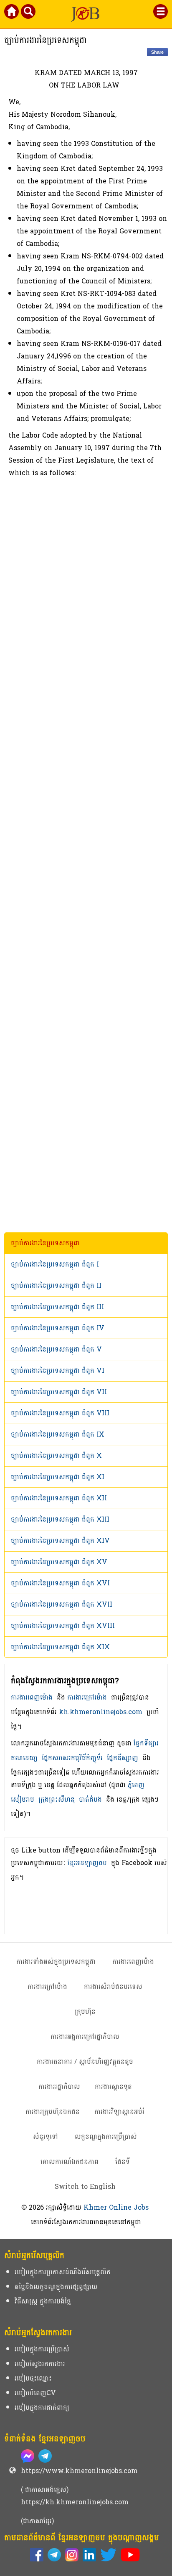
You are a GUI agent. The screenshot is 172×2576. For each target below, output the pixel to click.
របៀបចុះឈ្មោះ (33, 2378)
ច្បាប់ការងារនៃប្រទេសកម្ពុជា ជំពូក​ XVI (60, 1583)
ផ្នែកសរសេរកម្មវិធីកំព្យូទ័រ (72, 1758)
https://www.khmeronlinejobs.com (79, 2471)
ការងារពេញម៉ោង (32, 1697)
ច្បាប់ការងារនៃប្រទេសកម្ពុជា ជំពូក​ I (55, 1264)
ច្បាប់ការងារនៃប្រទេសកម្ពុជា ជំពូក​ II (56, 1285)
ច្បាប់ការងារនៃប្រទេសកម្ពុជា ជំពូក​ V (56, 1349)
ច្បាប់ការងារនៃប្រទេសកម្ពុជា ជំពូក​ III (57, 1307)
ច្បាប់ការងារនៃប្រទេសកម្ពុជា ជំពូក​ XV (59, 1562)
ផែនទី (123, 2162)
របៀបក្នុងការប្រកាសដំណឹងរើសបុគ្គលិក (63, 2272)
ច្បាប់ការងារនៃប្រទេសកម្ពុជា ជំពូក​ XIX (60, 1647)
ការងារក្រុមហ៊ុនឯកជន (53, 2112)
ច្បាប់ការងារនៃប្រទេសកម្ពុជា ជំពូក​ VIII (60, 1413)
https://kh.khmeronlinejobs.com (75, 2502)
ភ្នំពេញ (136, 1785)
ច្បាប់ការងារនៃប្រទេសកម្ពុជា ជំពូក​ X (56, 1456)
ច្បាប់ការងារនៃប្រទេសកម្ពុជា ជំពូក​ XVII (62, 1604)
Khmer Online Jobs (116, 2207)
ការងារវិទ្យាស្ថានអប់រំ (119, 2112)
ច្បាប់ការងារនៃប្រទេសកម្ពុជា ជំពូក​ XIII (60, 1519)
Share (157, 52)
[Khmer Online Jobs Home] (12, 13)
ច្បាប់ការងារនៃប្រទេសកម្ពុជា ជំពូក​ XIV (60, 1541)
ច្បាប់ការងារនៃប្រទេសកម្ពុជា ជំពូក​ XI (58, 1477)
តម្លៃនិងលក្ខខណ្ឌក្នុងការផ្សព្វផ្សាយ (56, 2287)
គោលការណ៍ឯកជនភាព (70, 2162)
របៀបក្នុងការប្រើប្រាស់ (42, 2349)
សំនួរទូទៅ (46, 2137)
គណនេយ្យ (24, 1758)
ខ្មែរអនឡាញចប (87, 1863)
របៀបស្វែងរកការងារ (40, 2364)
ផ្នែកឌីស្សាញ (123, 1758)
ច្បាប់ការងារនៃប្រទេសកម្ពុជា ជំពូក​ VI (58, 1371)
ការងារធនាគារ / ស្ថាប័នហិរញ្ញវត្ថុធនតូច (85, 2062)
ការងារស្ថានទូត (113, 2087)
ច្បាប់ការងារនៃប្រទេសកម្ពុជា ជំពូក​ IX (58, 1434)
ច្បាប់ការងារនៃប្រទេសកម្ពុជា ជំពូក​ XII (59, 1498)
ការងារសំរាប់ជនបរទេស (113, 1986)
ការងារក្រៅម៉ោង (87, 1697)
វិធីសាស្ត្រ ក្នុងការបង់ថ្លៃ (43, 2301)
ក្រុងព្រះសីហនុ (57, 1799)
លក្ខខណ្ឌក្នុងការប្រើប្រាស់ (106, 2137)
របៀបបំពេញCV (35, 2393)
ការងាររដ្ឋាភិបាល (59, 2087)
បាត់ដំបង (90, 1799)
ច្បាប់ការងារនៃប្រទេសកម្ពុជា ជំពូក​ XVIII (63, 1626)
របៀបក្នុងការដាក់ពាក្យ (42, 2407)
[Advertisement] (86, 856)
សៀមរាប (23, 1799)
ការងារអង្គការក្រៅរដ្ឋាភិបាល (85, 2037)
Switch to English (85, 2187)
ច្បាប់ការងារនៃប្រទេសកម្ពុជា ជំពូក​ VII (59, 1392)
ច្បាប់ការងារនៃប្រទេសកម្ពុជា (45, 1243)
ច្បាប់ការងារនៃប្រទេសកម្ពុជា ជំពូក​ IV (58, 1328)
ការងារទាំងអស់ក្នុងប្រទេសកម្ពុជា (56, 1961)
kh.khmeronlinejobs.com (101, 1712)
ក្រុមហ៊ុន (85, 2011)
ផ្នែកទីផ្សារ (146, 1743)
